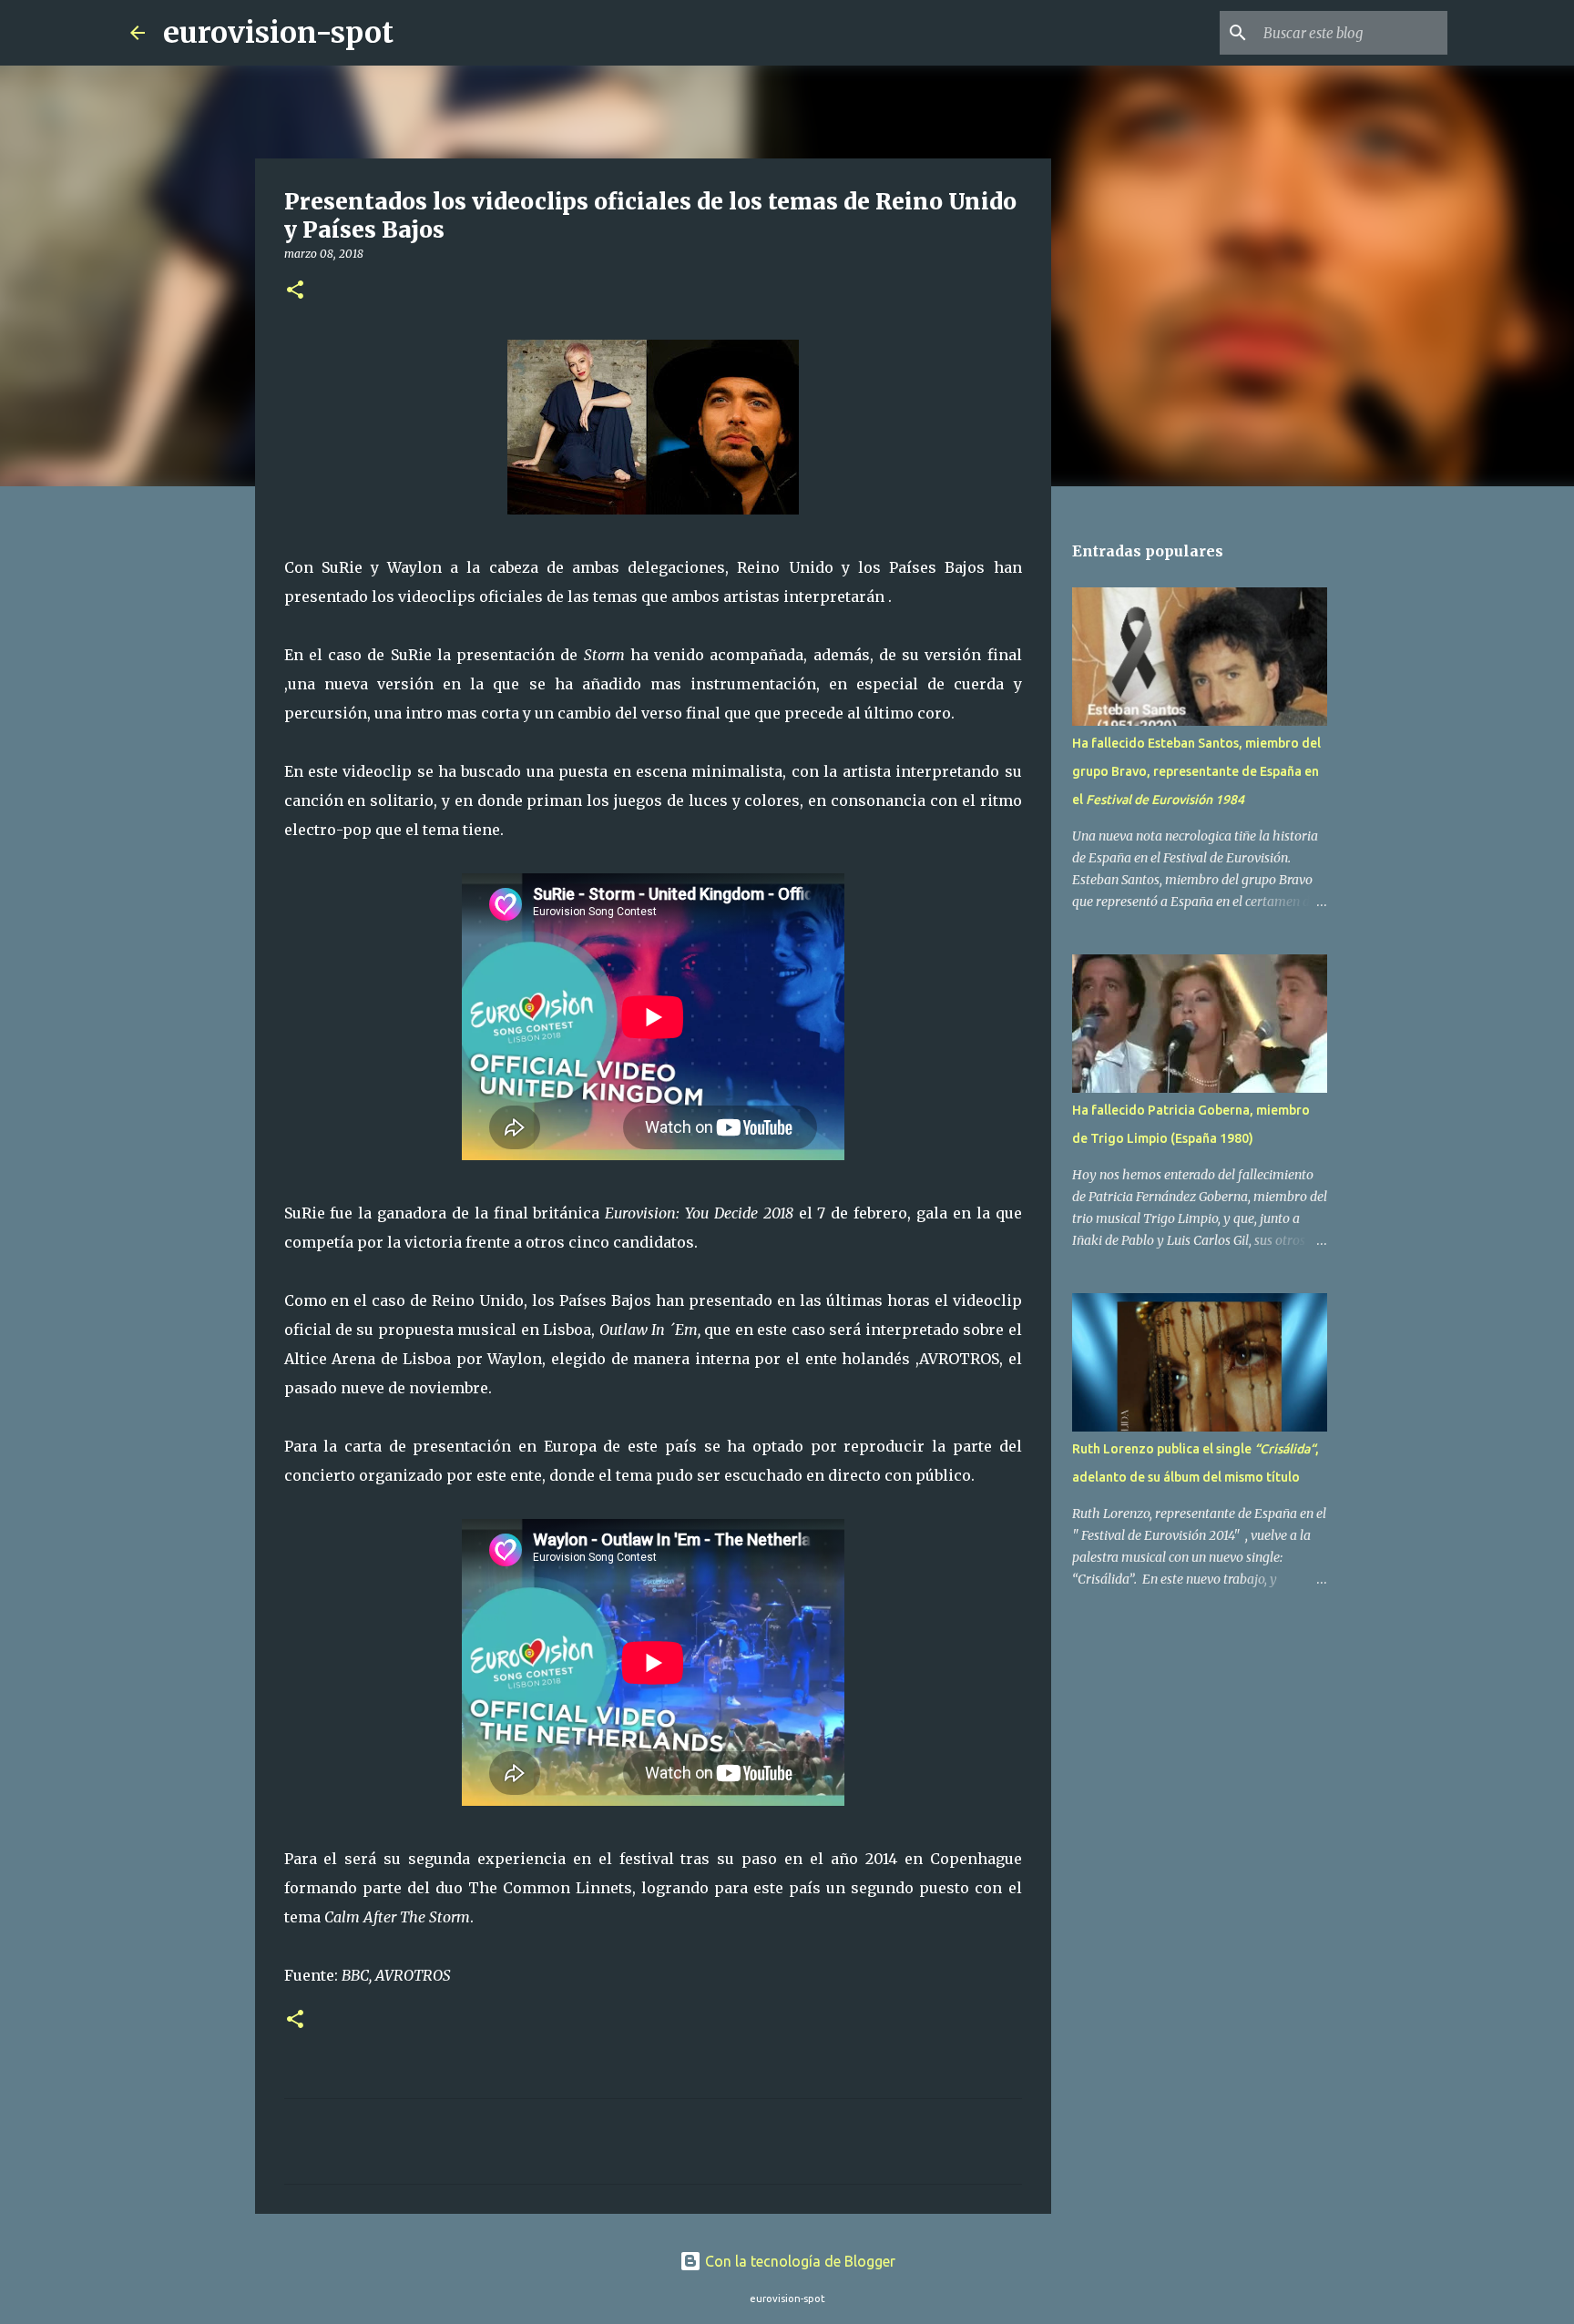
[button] (295, 291)
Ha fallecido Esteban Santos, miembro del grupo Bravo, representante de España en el (1196, 771)
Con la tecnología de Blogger (798, 2261)
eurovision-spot (278, 33)
